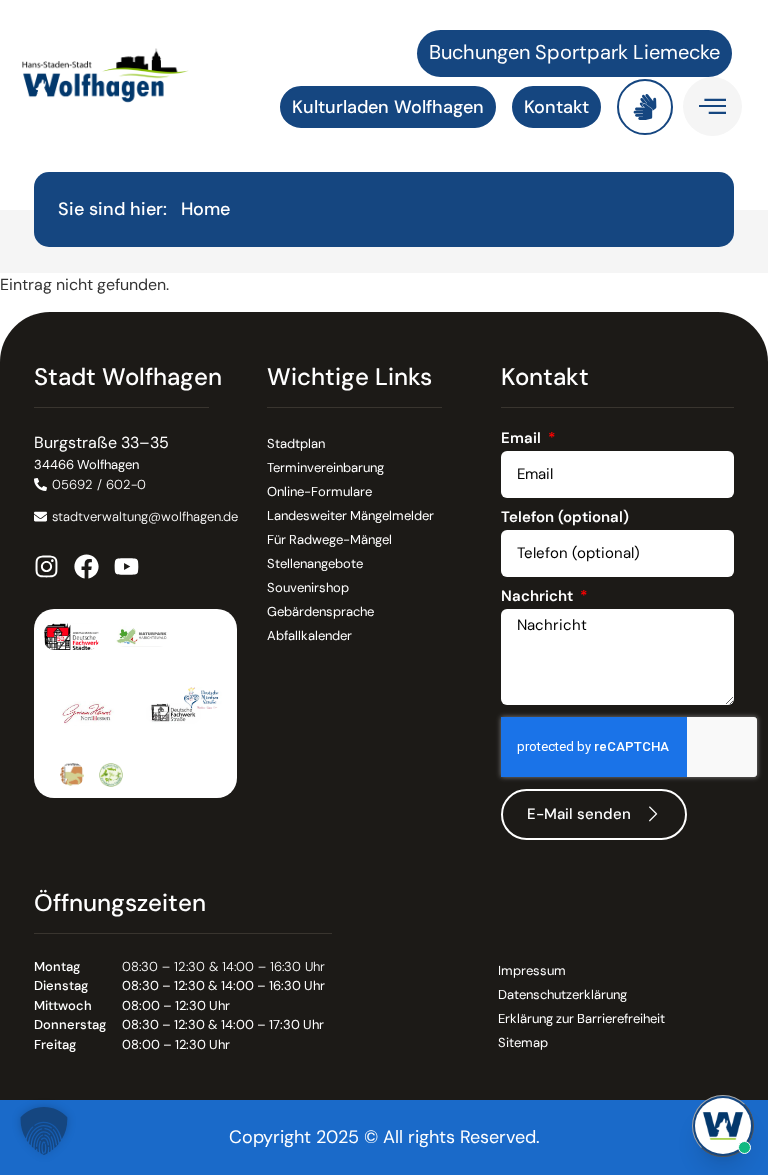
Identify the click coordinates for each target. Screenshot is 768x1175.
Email (523, 439)
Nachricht (539, 597)
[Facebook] (86, 566)
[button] (44, 1131)
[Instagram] (46, 566)
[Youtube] (126, 566)
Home (205, 209)
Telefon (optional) (565, 518)
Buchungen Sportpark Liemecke (574, 52)
